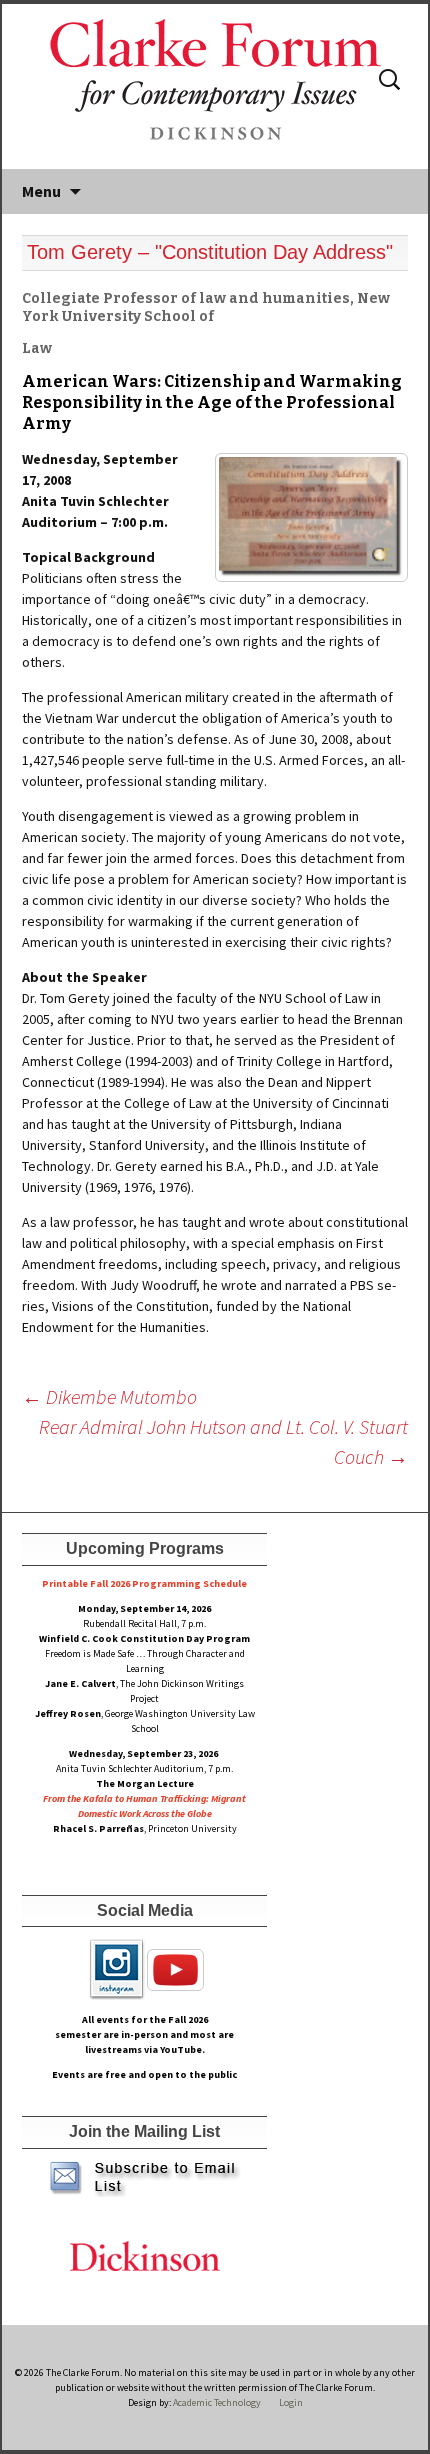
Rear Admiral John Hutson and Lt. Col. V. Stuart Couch (223, 1441)
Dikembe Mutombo (109, 1396)
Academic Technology (216, 2402)
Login (291, 2402)
